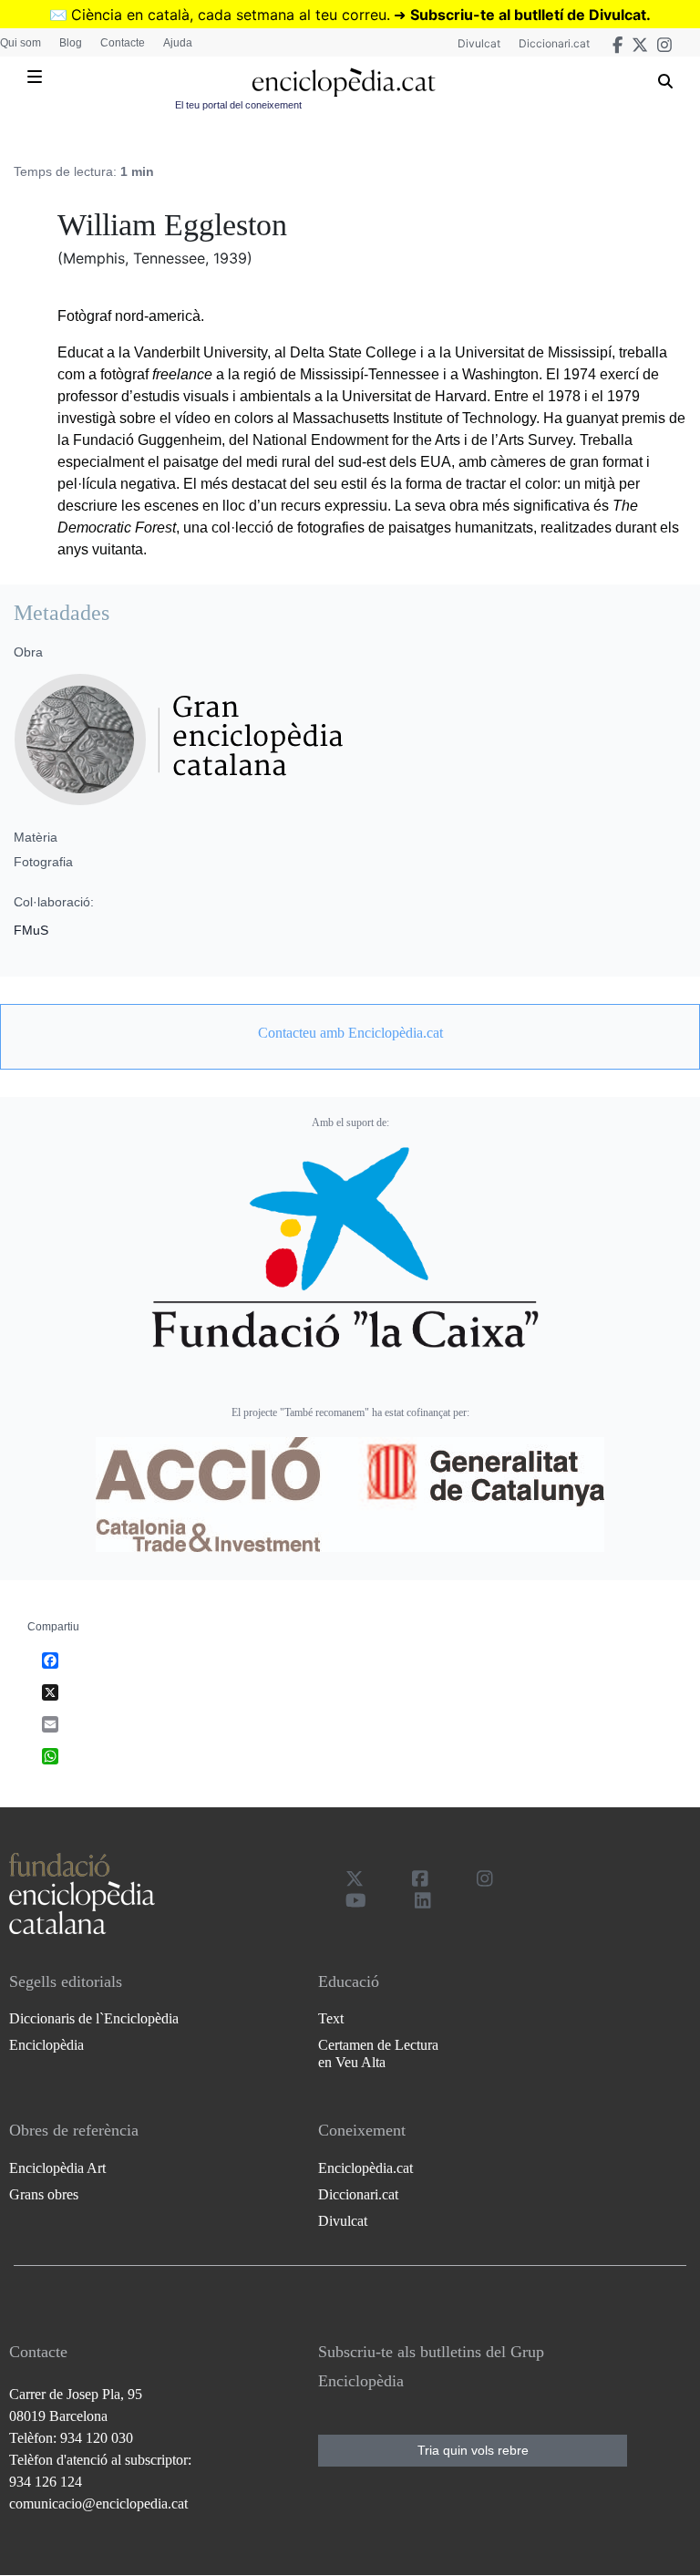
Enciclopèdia (46, 2045)
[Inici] (343, 83)
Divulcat (479, 43)
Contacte (123, 43)
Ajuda (178, 43)
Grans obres (44, 2194)
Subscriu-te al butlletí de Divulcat (528, 15)
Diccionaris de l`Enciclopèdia (94, 2018)
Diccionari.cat (554, 43)
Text (331, 2018)
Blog (71, 43)
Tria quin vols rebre (473, 2450)
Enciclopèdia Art (57, 2168)
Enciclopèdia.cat (365, 2168)
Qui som (21, 43)
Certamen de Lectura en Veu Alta (378, 2054)
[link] (350, 1033)
